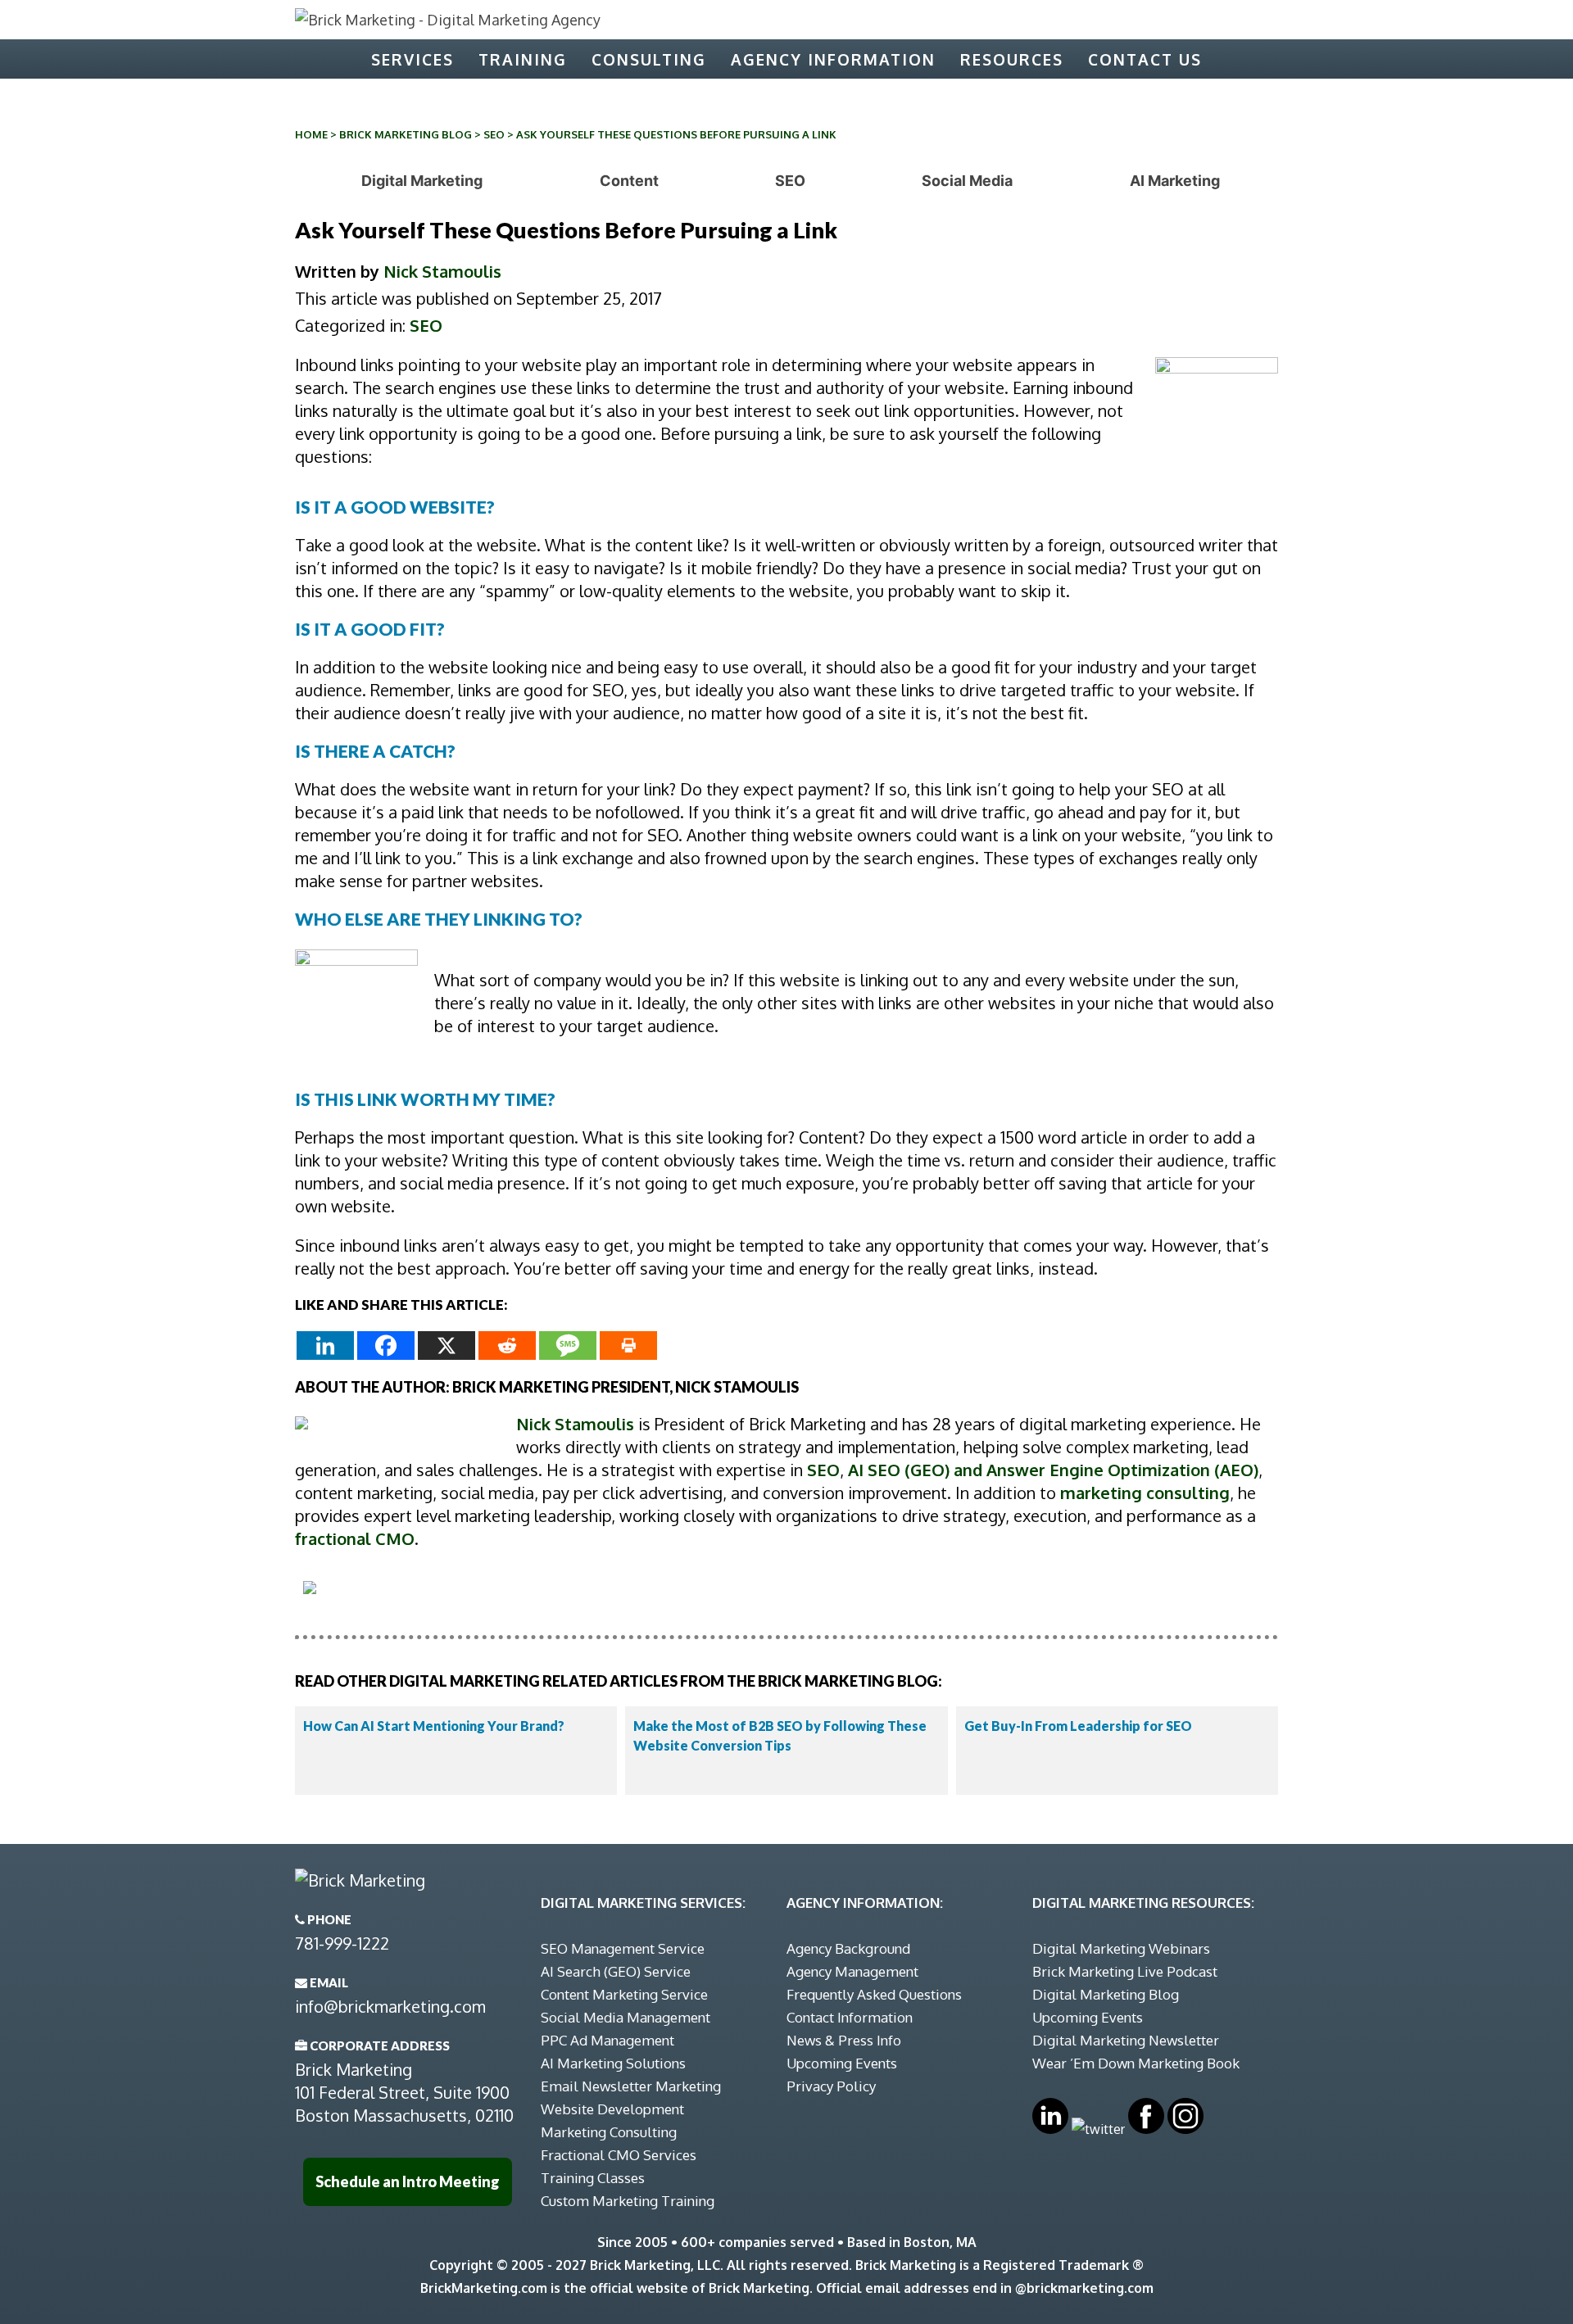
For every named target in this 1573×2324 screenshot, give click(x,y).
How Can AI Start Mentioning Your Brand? (434, 1726)
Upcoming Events (842, 2063)
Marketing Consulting (609, 2132)
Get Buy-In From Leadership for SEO (1078, 1726)
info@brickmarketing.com (390, 2006)
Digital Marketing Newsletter (1126, 2040)
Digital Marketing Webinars (1121, 1948)
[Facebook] (386, 1345)
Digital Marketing (422, 181)
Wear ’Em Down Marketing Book (1136, 2063)
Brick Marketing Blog (406, 134)
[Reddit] (507, 1345)
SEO (494, 134)
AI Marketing (1175, 181)
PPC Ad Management (607, 2040)
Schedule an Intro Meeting (408, 2181)
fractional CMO (355, 1538)
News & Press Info (844, 2040)
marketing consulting (1145, 1493)
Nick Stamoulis (442, 271)
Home (311, 134)
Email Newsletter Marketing (631, 2086)
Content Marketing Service (624, 1994)
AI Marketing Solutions (613, 2063)
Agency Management (852, 1971)
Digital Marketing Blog (1106, 1994)
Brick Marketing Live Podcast (1125, 1971)
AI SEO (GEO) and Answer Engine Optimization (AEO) (1053, 1470)
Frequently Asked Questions (874, 1994)
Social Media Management (626, 2017)
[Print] (628, 1345)
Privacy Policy (831, 2086)
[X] (447, 1345)
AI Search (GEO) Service (616, 1971)
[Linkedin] (325, 1345)
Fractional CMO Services (619, 2155)
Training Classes (593, 2178)
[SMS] (568, 1345)
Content (629, 181)
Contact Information (850, 2017)
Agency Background (848, 1948)
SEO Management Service (623, 1948)
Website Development (612, 2109)
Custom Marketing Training (628, 2201)
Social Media (967, 181)
